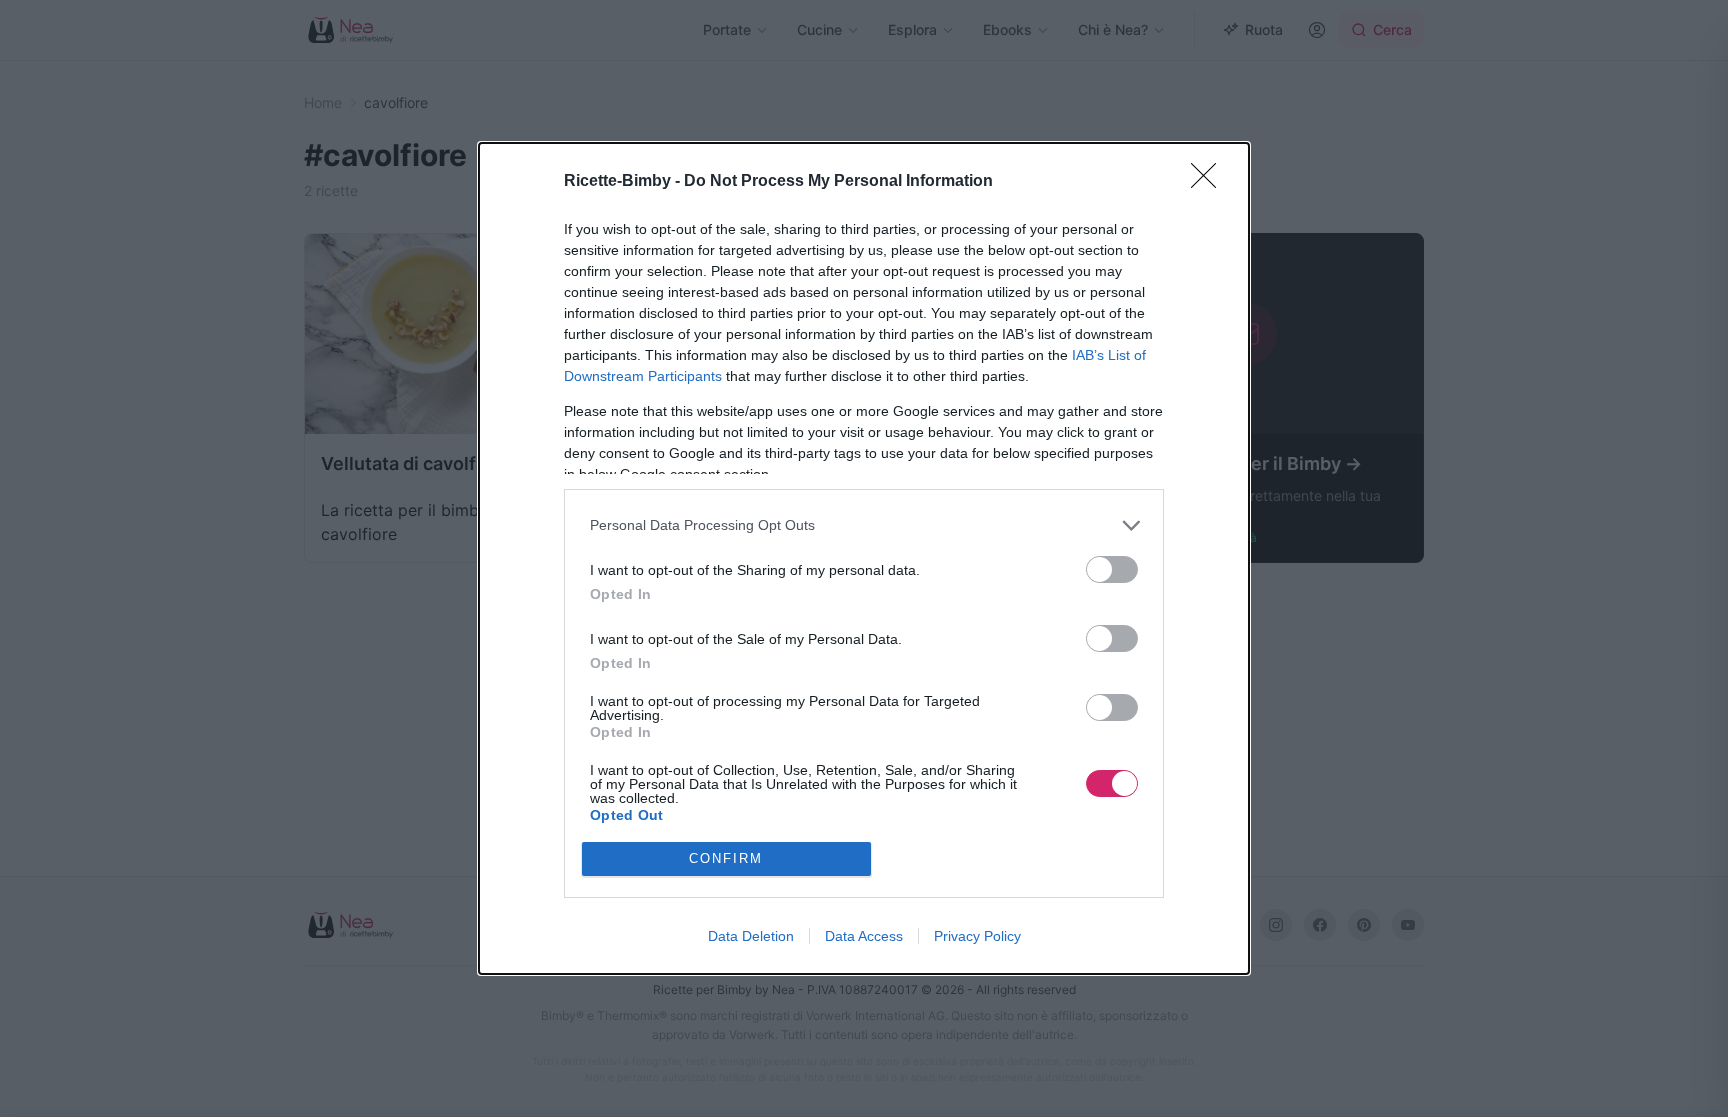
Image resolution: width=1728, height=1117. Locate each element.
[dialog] (864, 558)
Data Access (864, 936)
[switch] (1112, 569)
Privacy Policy (977, 936)
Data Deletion (751, 936)
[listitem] (864, 525)
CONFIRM (726, 858)
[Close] (1210, 182)
